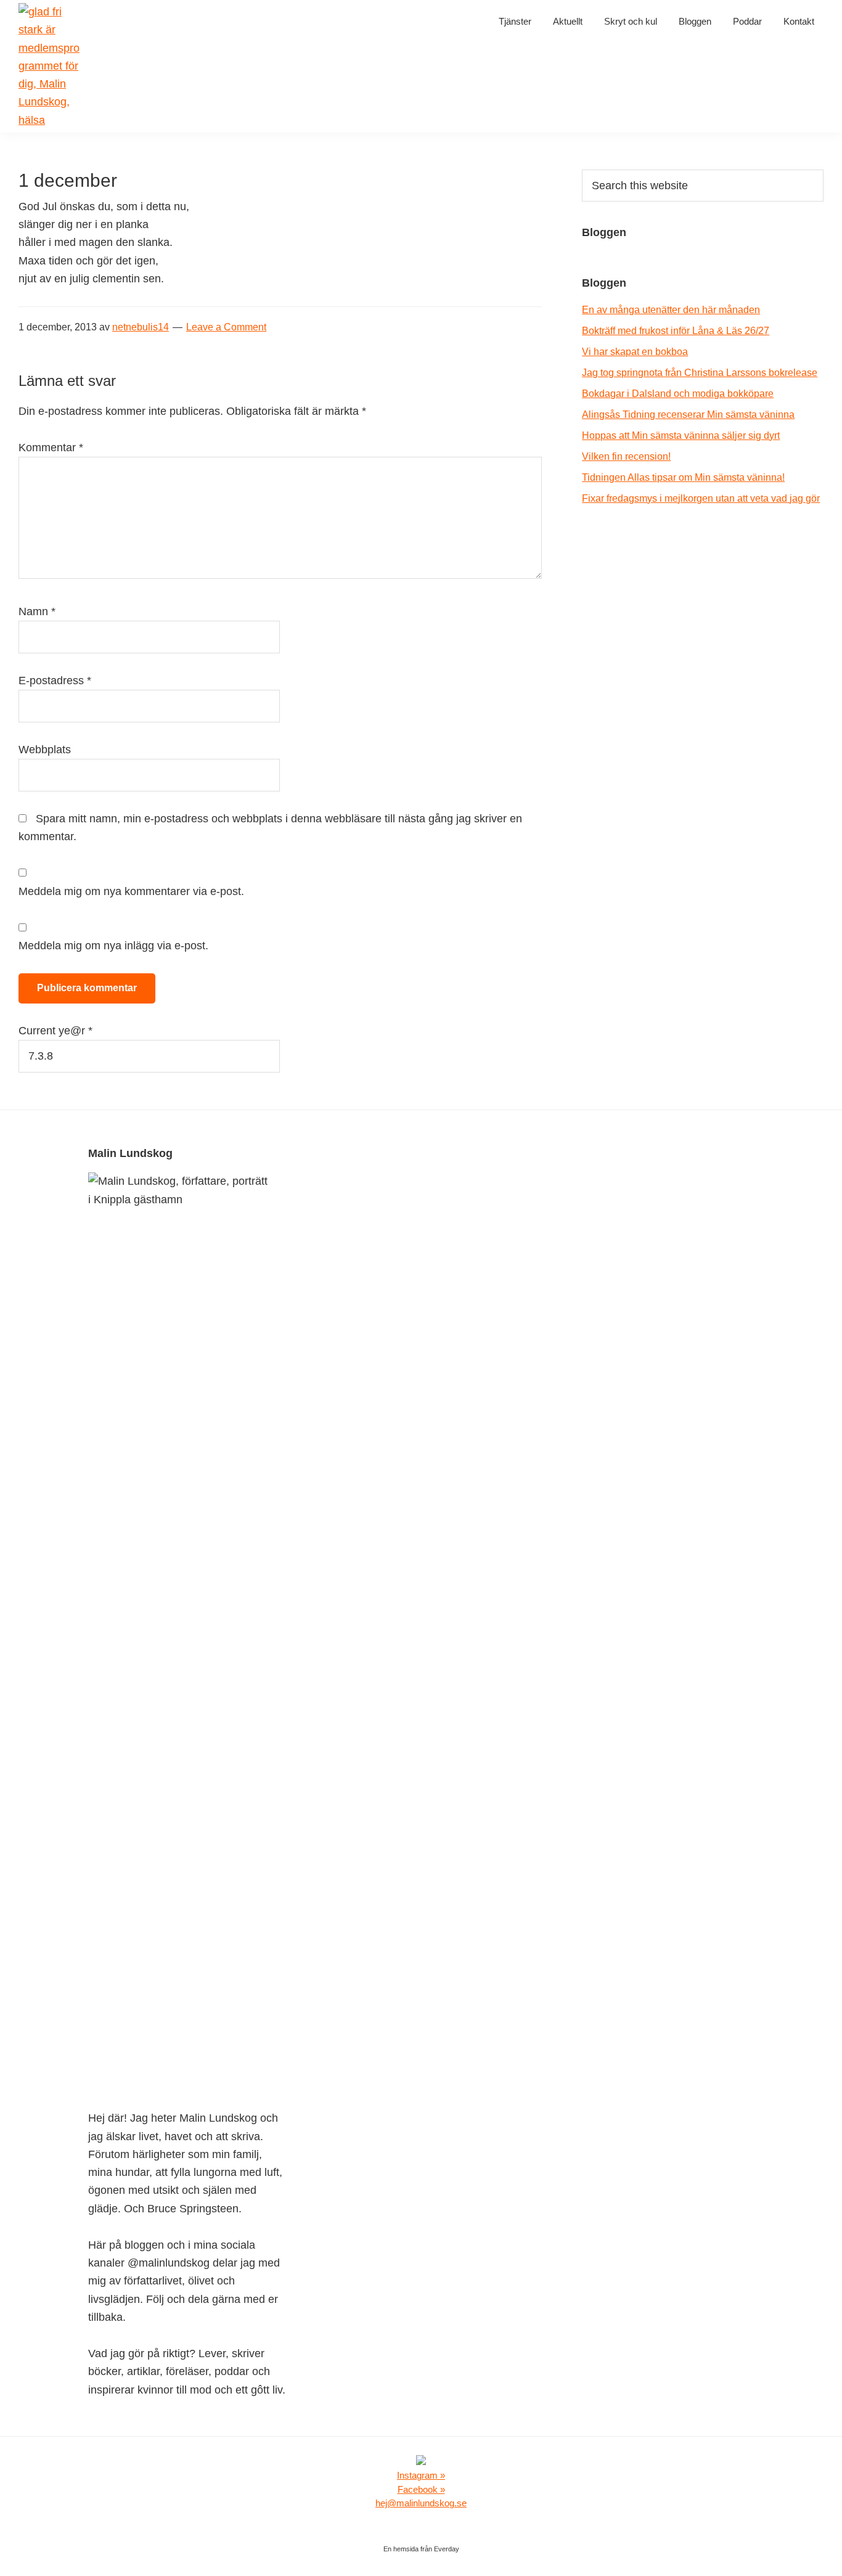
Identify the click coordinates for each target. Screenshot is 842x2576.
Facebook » (421, 2489)
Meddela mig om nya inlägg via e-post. (113, 946)
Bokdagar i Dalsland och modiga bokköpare (678, 394)
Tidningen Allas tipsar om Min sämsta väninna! (683, 477)
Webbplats (45, 750)
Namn (37, 611)
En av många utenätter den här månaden (671, 310)
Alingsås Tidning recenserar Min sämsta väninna (688, 415)
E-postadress (55, 681)
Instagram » (421, 2475)
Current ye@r (55, 1031)
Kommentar (51, 448)
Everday (447, 2549)
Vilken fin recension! (626, 456)
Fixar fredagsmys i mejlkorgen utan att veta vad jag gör (701, 498)
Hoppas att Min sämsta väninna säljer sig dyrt (681, 435)
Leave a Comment (226, 327)
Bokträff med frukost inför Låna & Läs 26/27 (676, 331)
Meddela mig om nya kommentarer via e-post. (131, 891)
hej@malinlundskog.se (421, 2503)
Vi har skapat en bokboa (635, 352)
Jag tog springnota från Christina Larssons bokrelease (700, 373)
